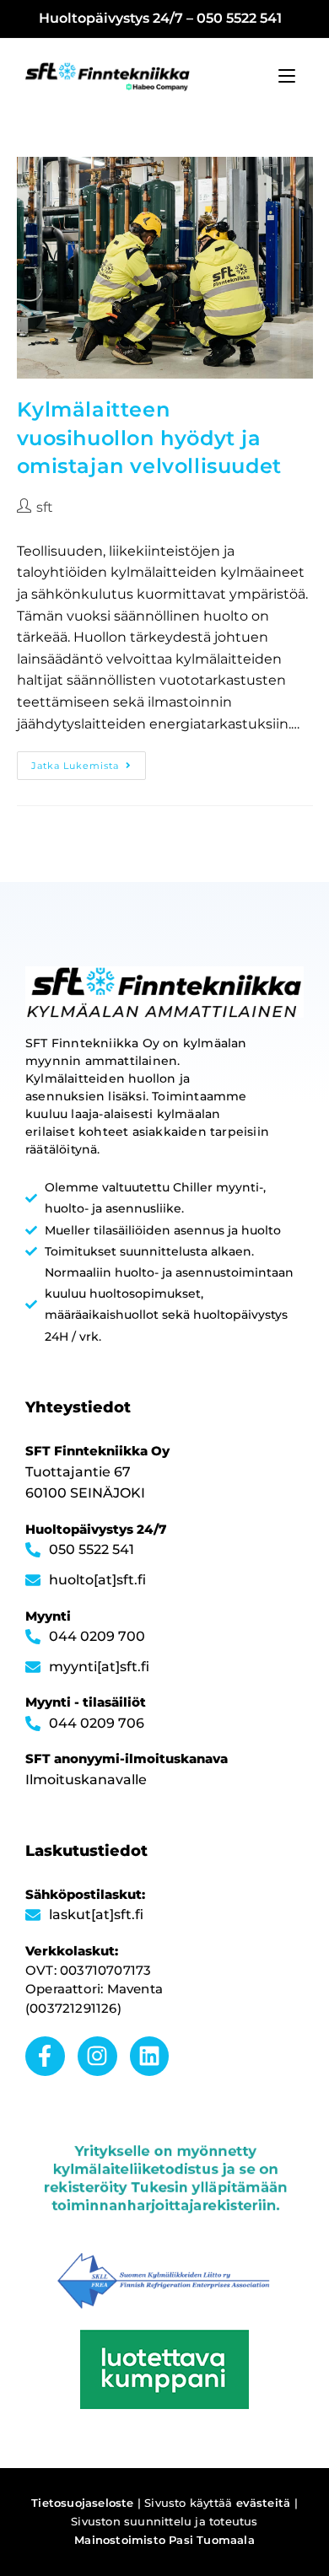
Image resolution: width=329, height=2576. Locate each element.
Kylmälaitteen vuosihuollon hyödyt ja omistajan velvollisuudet (149, 438)
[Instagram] (97, 2056)
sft (45, 507)
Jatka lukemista (89, 761)
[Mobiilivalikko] (287, 76)
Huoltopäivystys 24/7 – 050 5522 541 (160, 18)
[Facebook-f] (45, 2056)
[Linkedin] (150, 2056)
